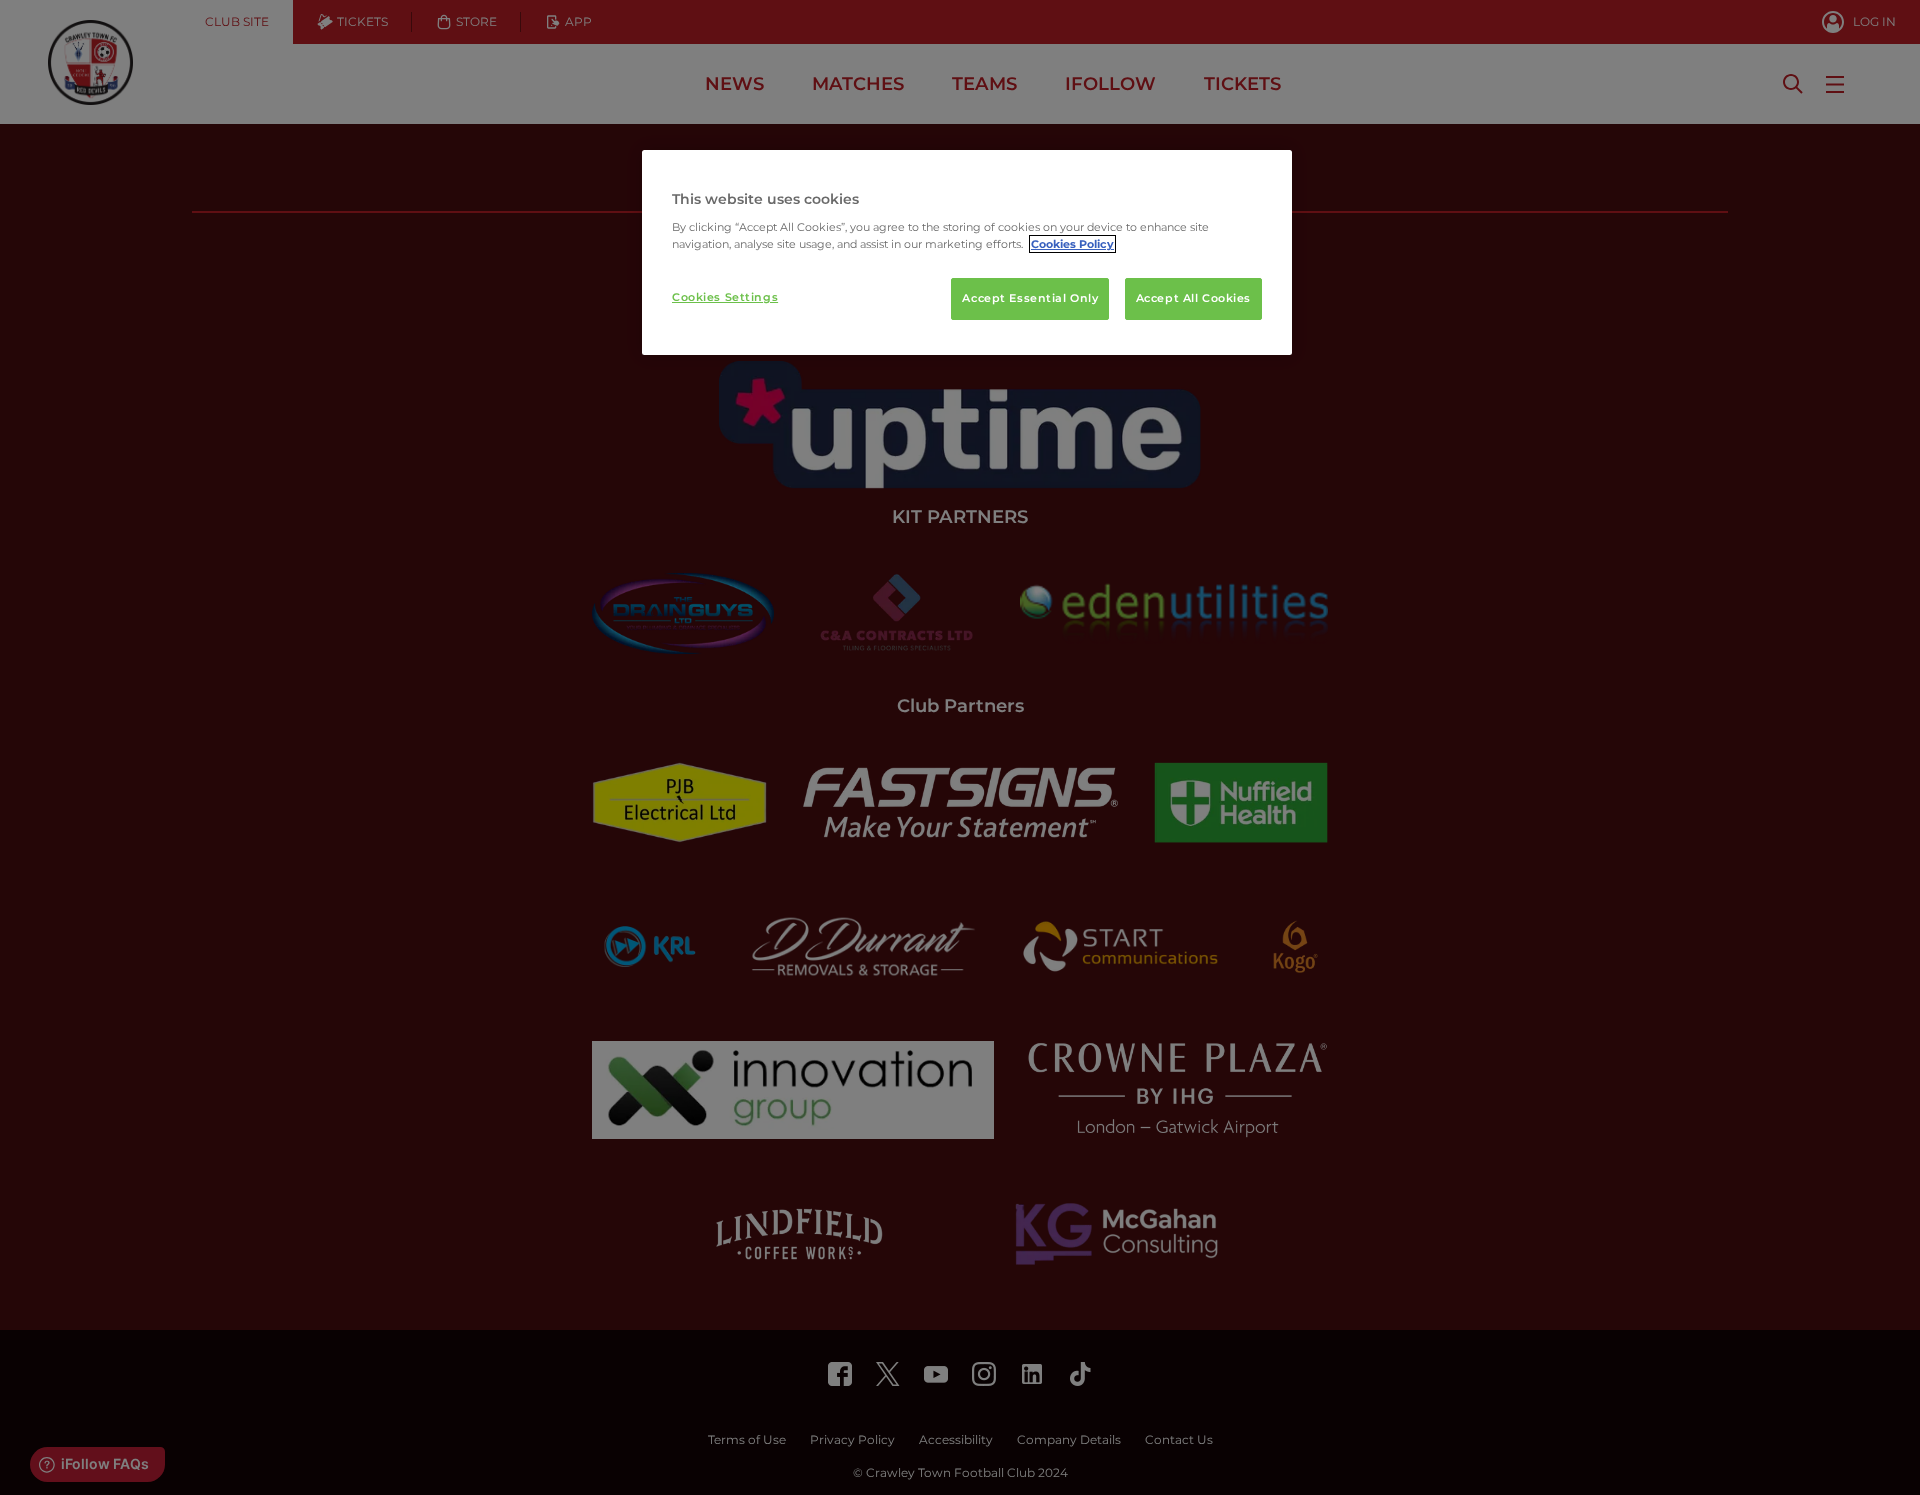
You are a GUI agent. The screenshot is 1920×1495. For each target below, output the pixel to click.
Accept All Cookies (1193, 298)
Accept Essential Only (1030, 298)
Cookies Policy (1072, 244)
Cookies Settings (725, 297)
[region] (967, 253)
